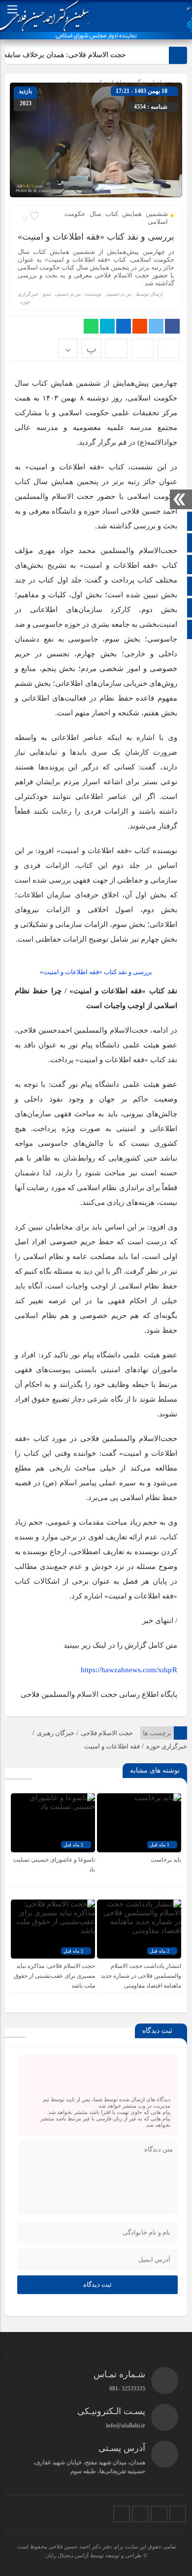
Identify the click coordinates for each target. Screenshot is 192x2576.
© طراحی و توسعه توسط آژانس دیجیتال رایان (96, 2555)
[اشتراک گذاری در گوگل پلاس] (140, 326)
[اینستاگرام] (159, 2514)
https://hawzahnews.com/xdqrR (129, 1670)
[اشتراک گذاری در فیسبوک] (172, 326)
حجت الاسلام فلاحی (107, 1733)
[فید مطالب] (122, 2514)
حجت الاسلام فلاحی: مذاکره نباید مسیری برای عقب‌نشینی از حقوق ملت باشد (54, 1976)
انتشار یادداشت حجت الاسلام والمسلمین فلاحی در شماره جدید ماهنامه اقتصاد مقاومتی (141, 1976)
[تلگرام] (140, 2514)
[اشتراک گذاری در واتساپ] (91, 326)
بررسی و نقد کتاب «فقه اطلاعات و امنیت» (96, 237)
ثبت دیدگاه (97, 2285)
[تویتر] (178, 2514)
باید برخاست (166, 1860)
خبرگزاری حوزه (167, 1746)
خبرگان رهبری (56, 1733)
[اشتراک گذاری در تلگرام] (107, 326)
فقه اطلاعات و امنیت (112, 1746)
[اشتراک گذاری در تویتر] (156, 326)
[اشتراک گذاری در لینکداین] (124, 326)
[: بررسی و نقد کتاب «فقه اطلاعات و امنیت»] (143, 348)
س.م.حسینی (118, 294)
